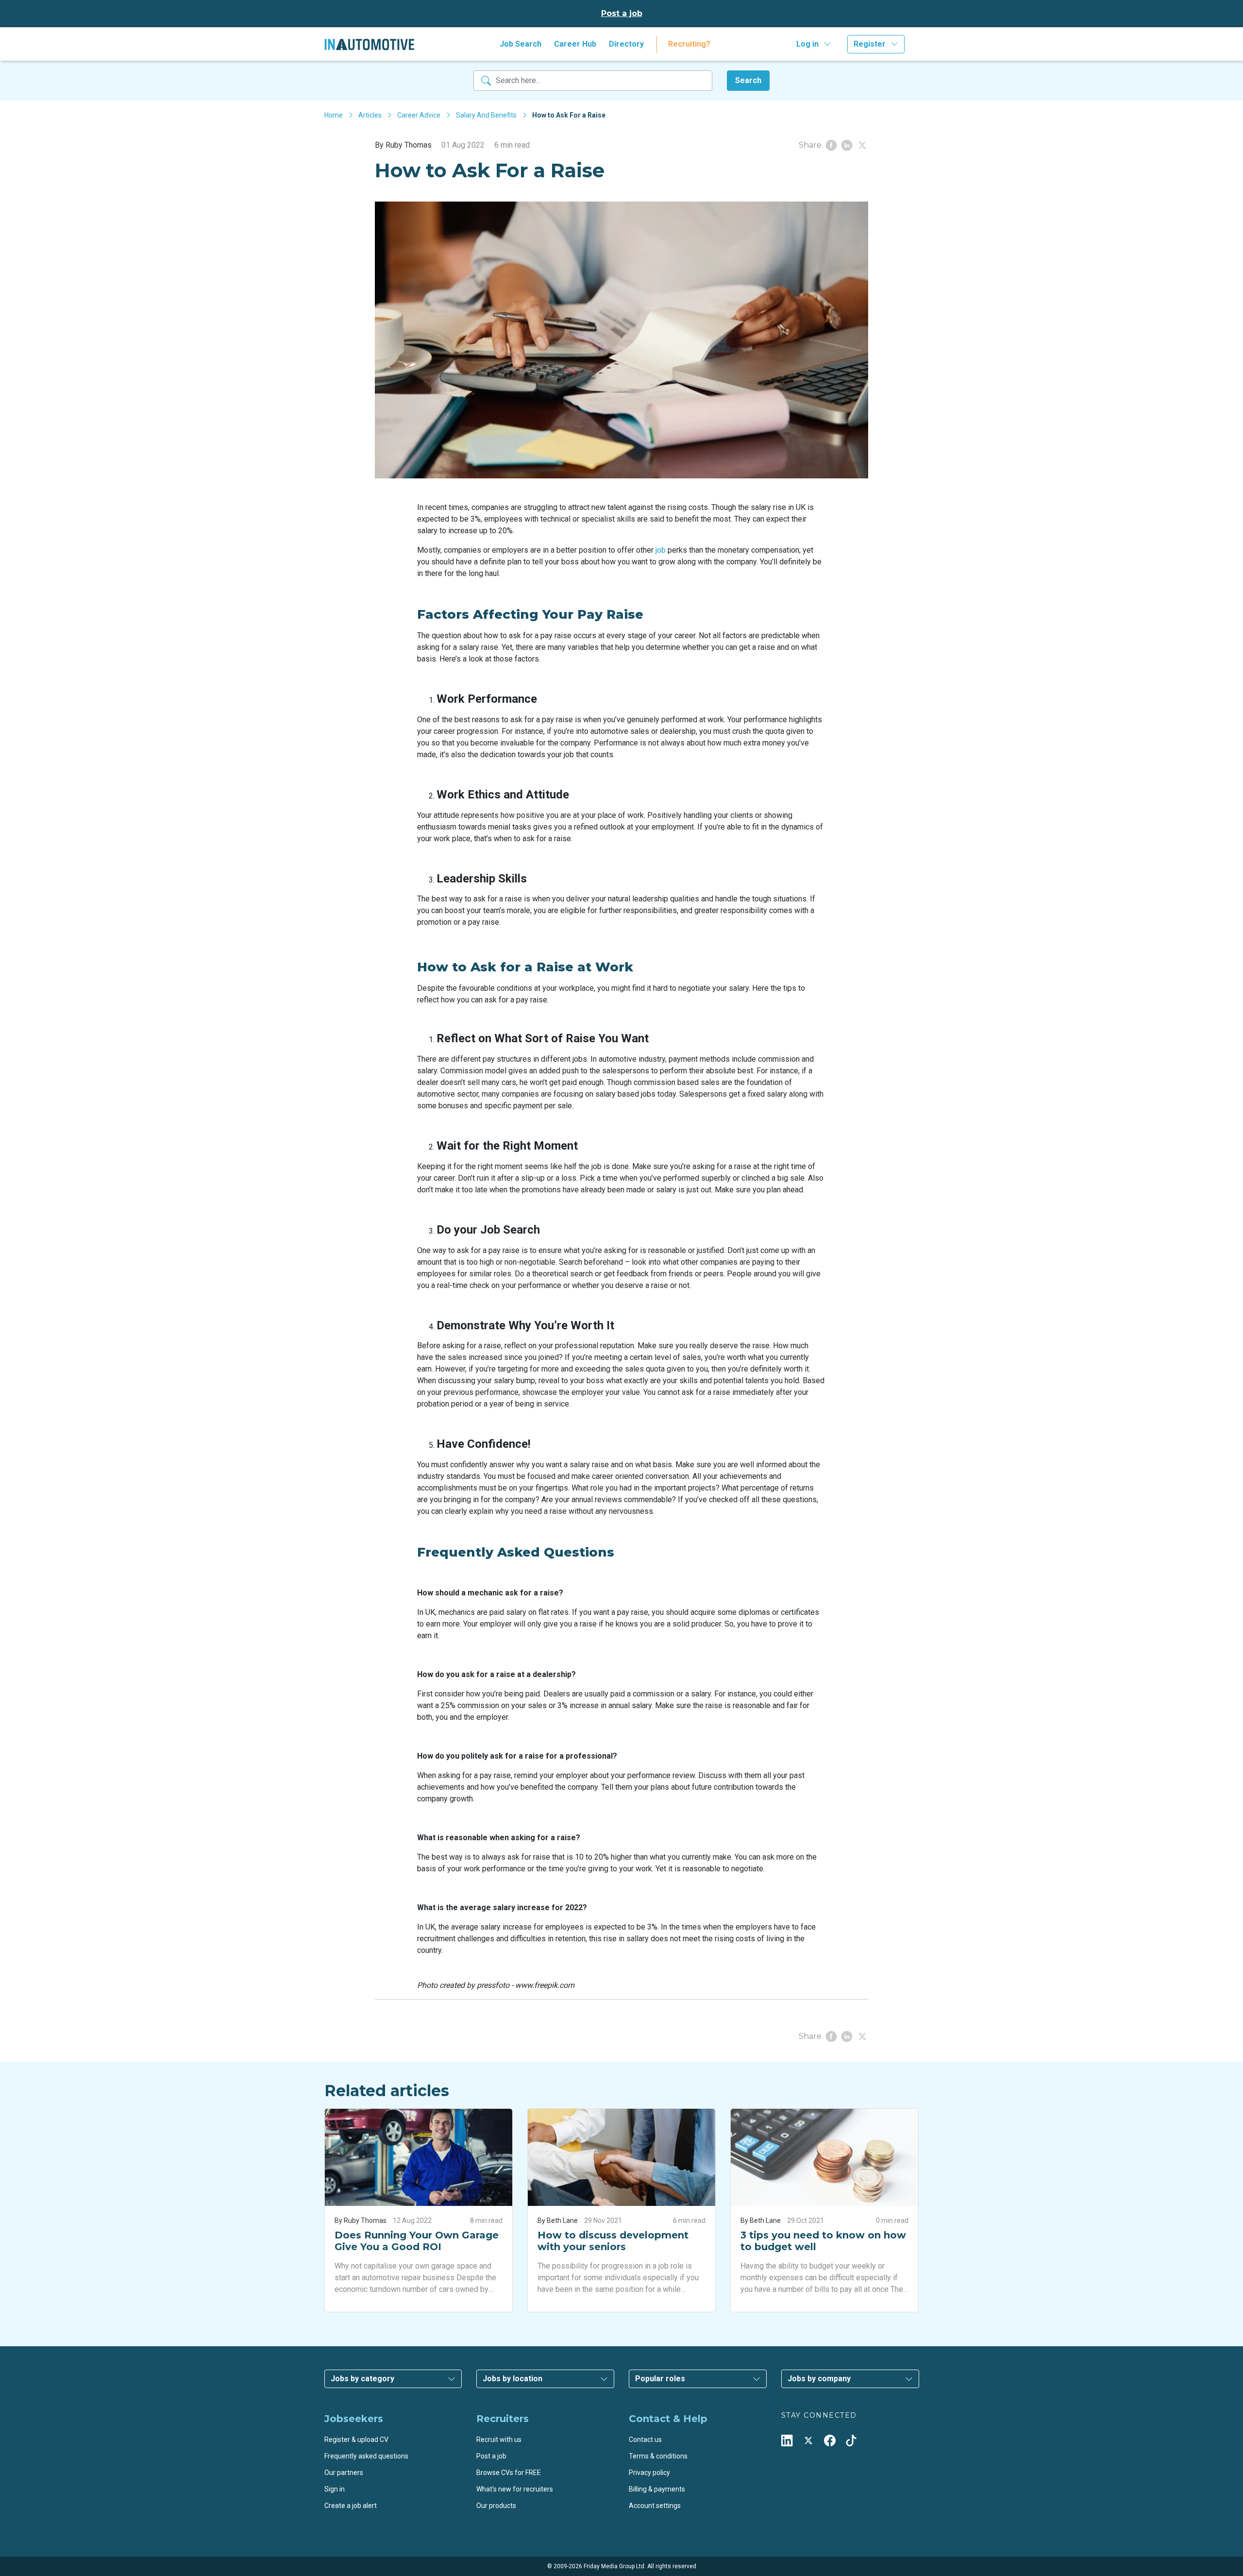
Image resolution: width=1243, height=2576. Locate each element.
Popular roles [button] (660, 2379)
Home (334, 115)
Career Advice (419, 115)
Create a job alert (351, 2506)
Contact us (645, 2440)
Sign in (335, 2489)
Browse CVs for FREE (509, 2473)
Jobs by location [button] (512, 2379)
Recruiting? (689, 44)
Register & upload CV (356, 2440)
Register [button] (870, 44)
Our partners (344, 2473)
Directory (626, 44)
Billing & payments (657, 2489)
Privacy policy (649, 2473)
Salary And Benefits (486, 115)
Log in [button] (807, 44)
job (661, 550)
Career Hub (575, 44)
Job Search (521, 44)
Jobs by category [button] (362, 2379)
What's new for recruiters (515, 2489)
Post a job (622, 13)
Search (748, 80)
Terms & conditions (658, 2456)
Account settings (655, 2506)
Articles (370, 115)
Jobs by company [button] (819, 2379)
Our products (496, 2506)
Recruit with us (499, 2440)
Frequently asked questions (366, 2456)
